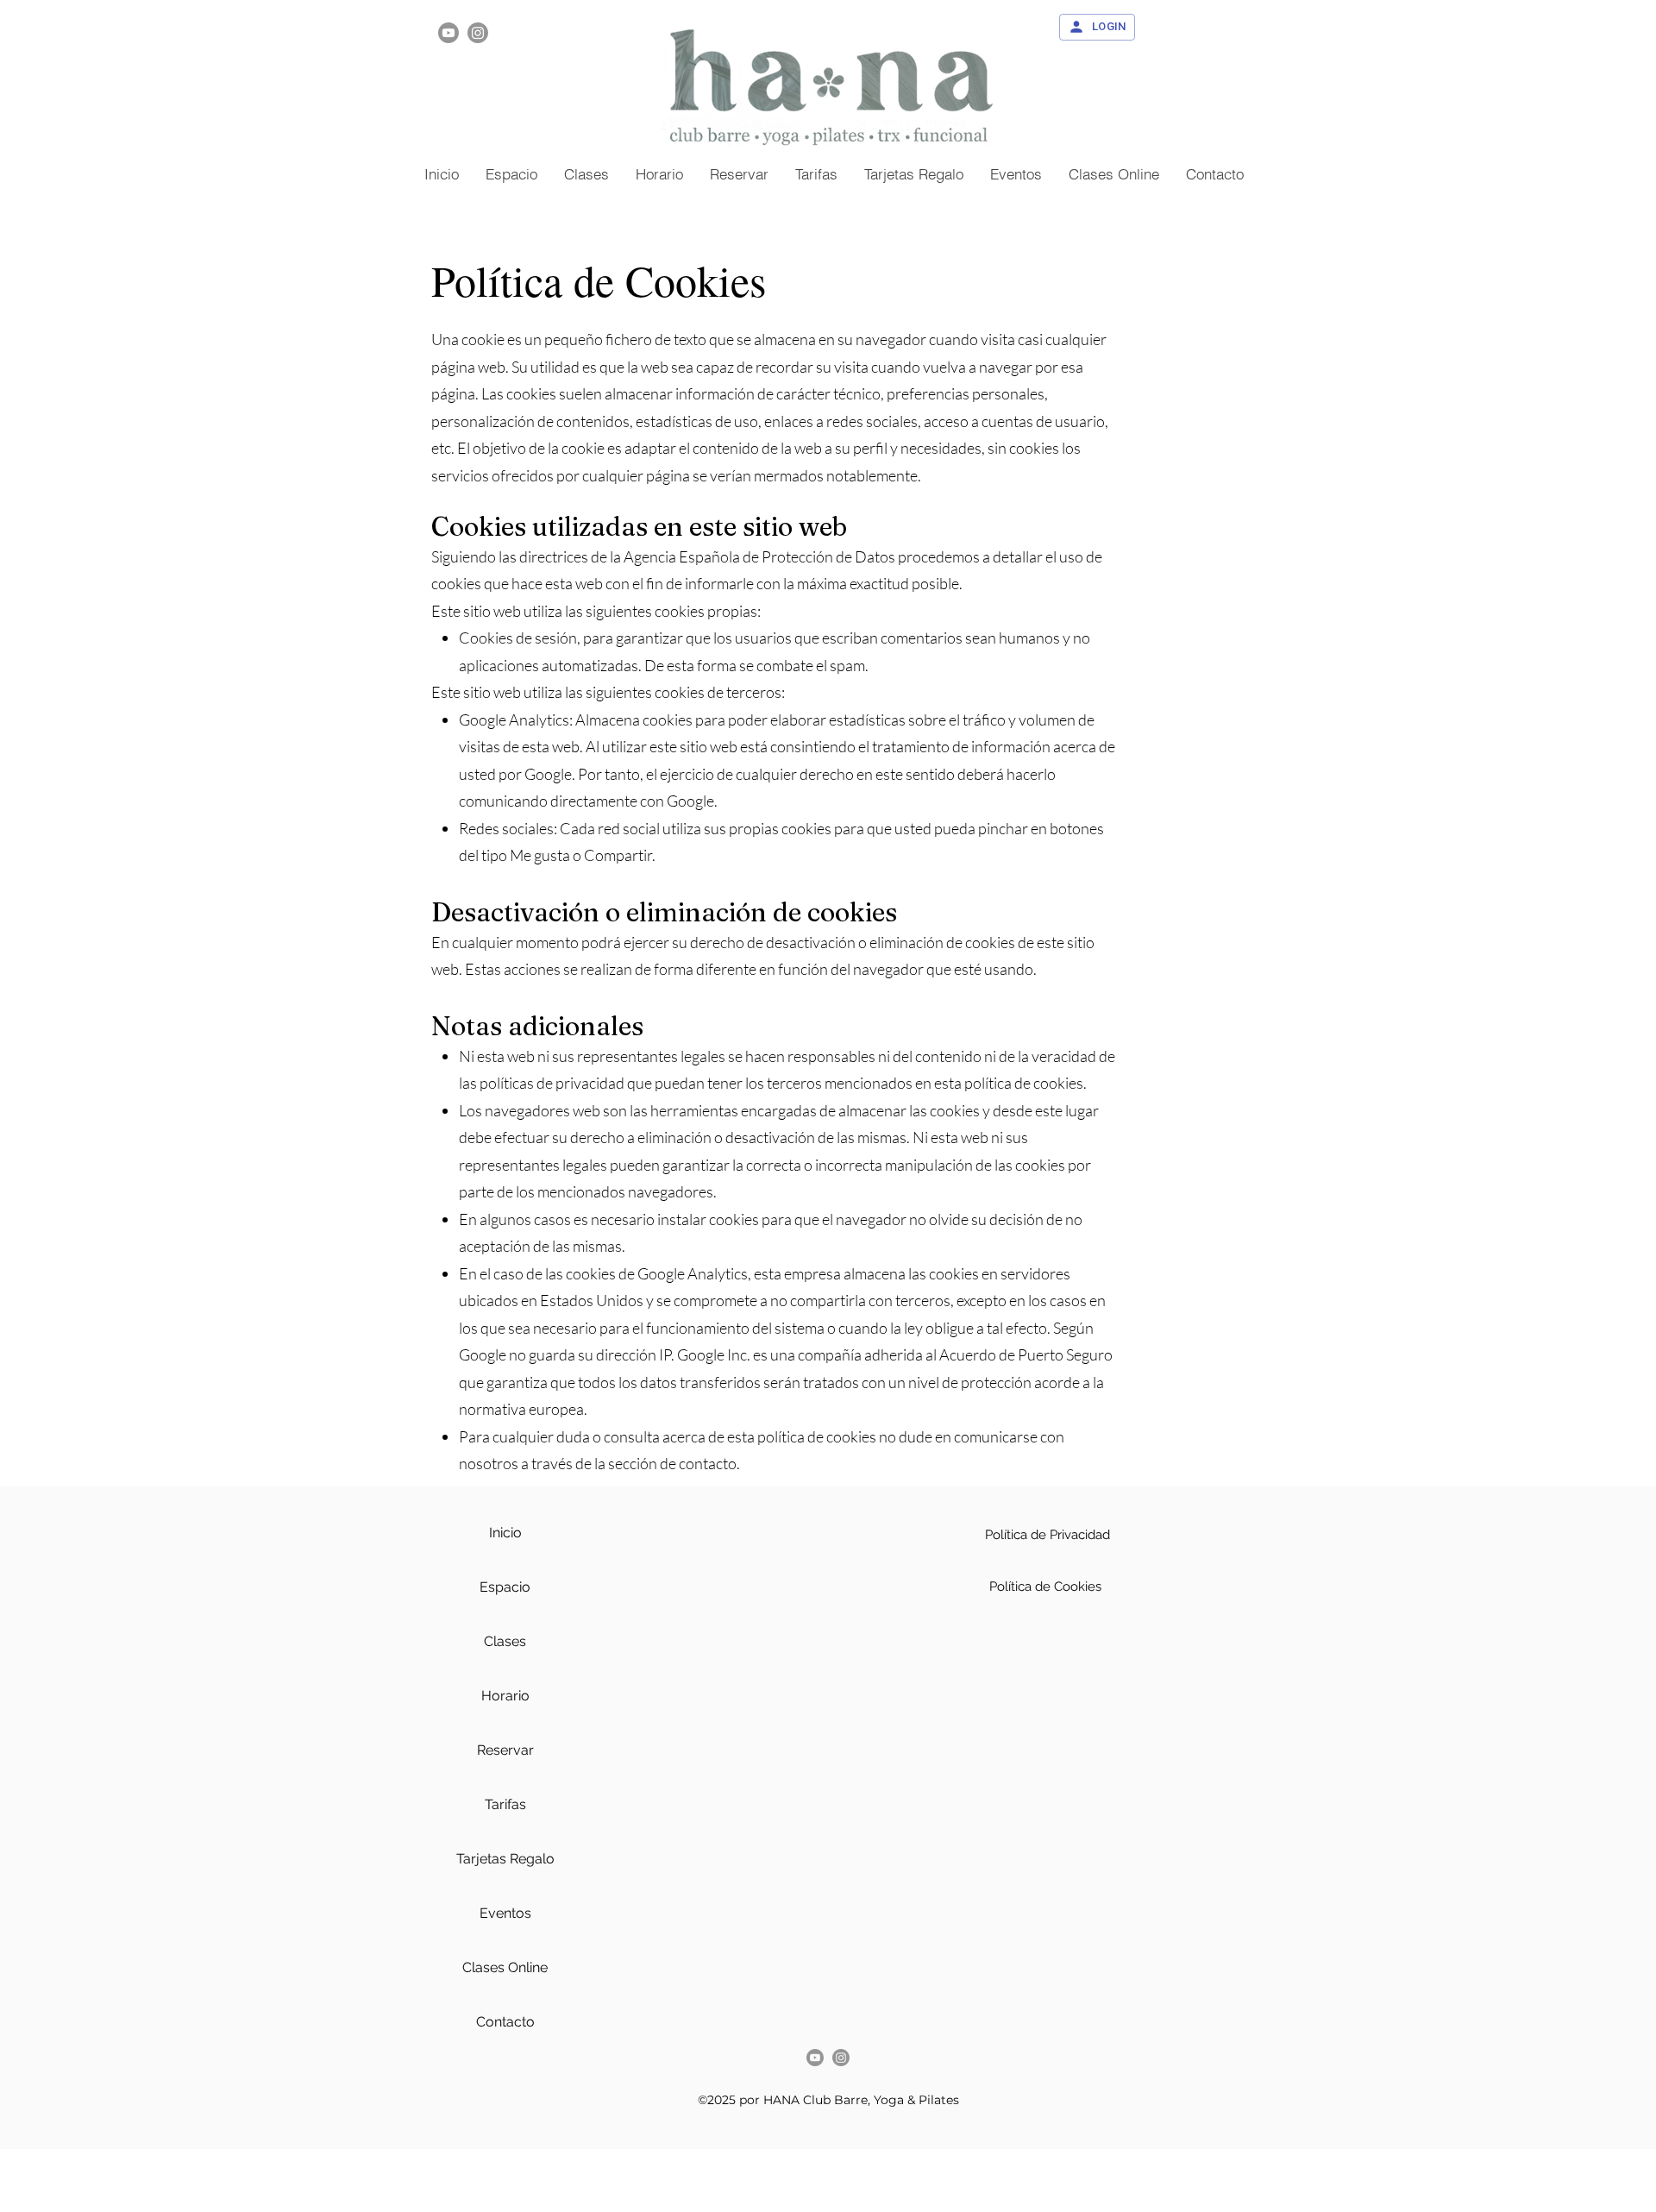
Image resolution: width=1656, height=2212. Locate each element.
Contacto (505, 2022)
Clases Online (505, 1967)
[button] (1113, 174)
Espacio (505, 1587)
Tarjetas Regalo (505, 1859)
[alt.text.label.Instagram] (478, 33)
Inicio (505, 1533)
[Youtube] (448, 33)
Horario (505, 1696)
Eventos (505, 1913)
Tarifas (505, 1804)
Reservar (505, 1750)
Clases (505, 1641)
